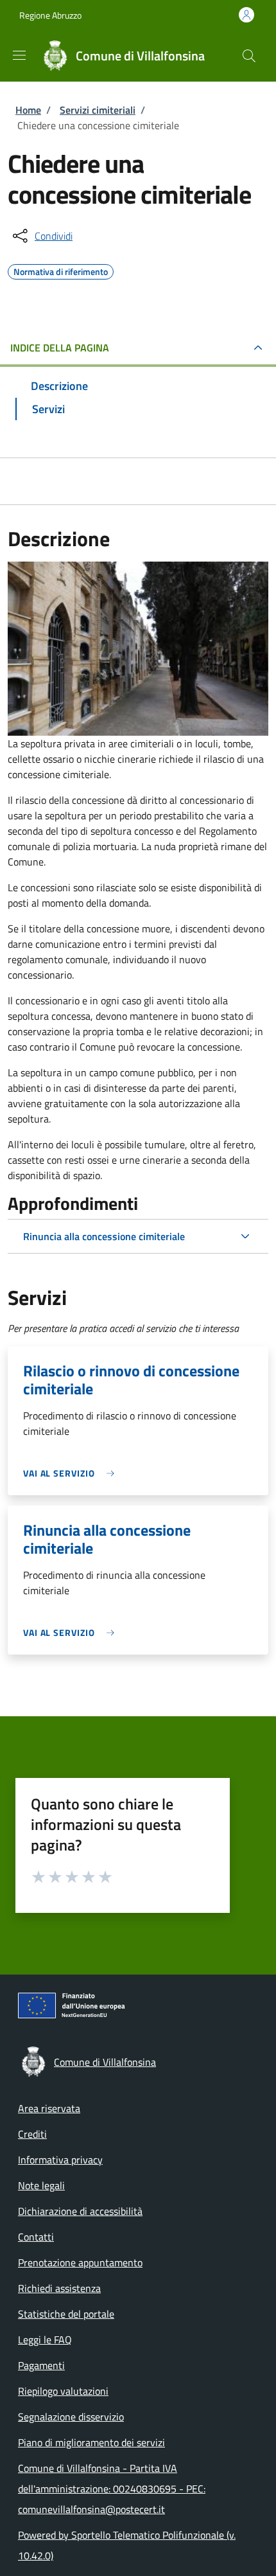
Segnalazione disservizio (71, 2417)
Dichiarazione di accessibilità (80, 2211)
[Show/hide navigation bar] (19, 55)
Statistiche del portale (66, 2314)
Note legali (41, 2185)
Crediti (32, 2134)
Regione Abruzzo (50, 15)
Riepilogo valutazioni (63, 2391)
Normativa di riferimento (61, 270)
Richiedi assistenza (59, 2288)
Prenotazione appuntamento (80, 2262)
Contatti (36, 2237)
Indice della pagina (60, 348)
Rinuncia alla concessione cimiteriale (104, 1236)
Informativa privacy (60, 2160)
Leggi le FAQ (45, 2340)
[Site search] (249, 56)
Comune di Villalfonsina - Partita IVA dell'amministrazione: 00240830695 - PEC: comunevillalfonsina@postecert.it (112, 2489)
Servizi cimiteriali (98, 110)
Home (28, 110)
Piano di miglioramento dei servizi (91, 2442)
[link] (72, 1473)
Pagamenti (41, 2365)
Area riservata (49, 2108)
